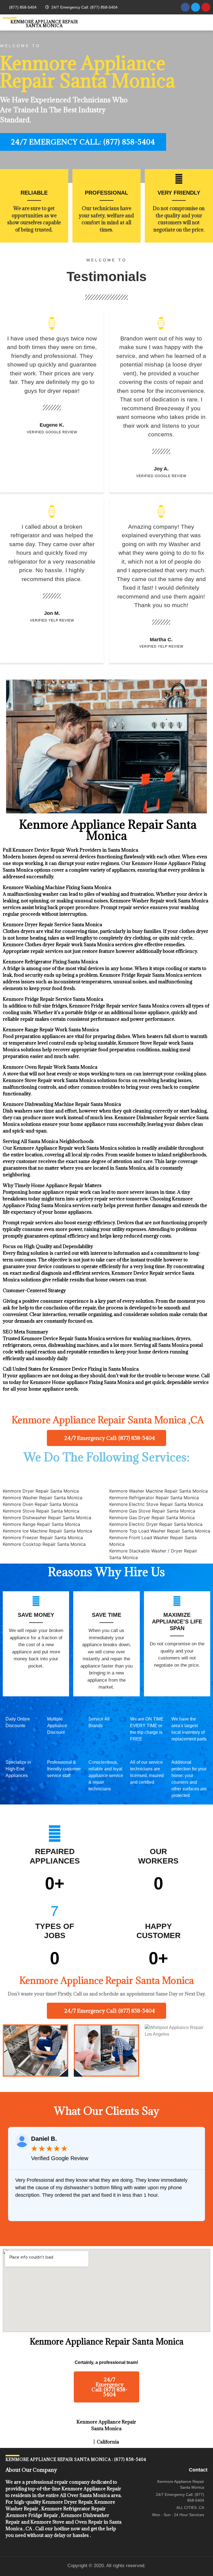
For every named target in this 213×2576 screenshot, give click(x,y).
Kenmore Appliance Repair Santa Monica (44, 24)
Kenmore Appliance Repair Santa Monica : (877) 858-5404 (76, 2459)
